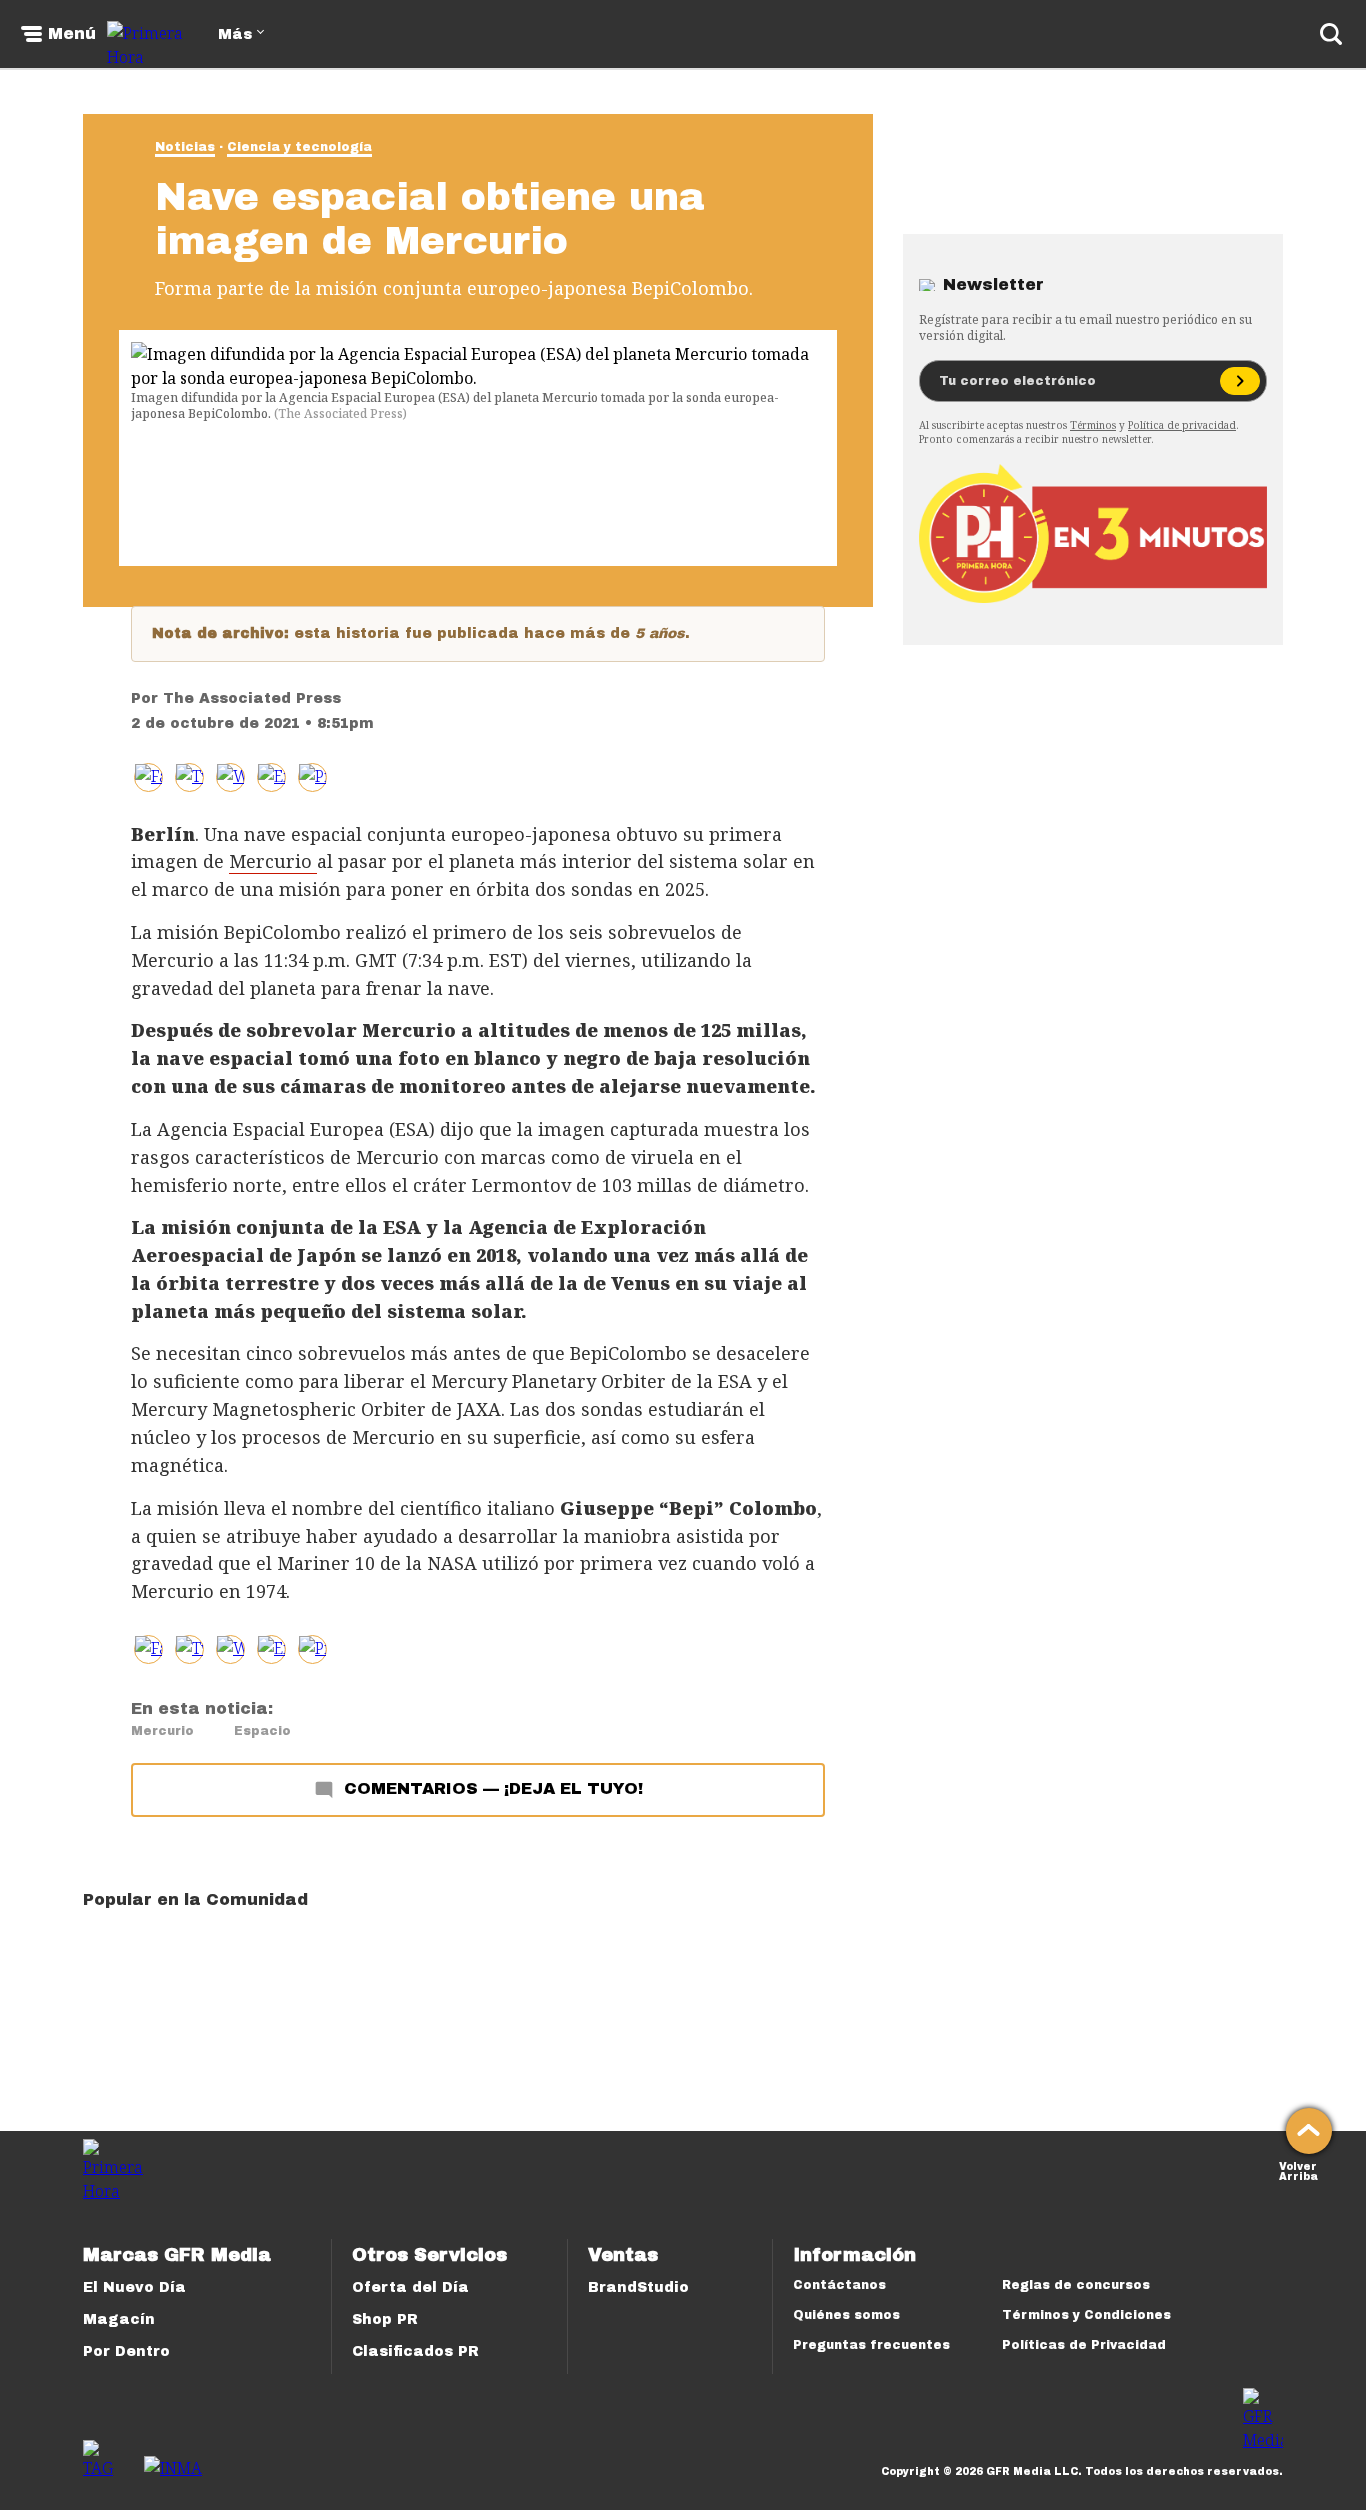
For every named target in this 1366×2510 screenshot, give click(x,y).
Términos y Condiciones (1086, 2315)
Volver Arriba (1298, 2169)
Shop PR (385, 2319)
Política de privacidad (1182, 425)
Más (235, 34)
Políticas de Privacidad (1084, 2345)
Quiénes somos (846, 2315)
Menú (72, 34)
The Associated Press (252, 698)
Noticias (185, 147)
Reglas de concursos (1076, 2285)
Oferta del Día (410, 2287)
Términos (1093, 425)
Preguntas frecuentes (871, 2345)
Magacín (119, 2319)
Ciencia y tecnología (299, 147)
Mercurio (273, 861)
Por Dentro (126, 2351)
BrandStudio (638, 2287)
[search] (1331, 34)
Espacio (262, 1731)
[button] (189, 777)
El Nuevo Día (134, 2287)
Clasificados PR (415, 2351)
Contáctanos (839, 2285)
